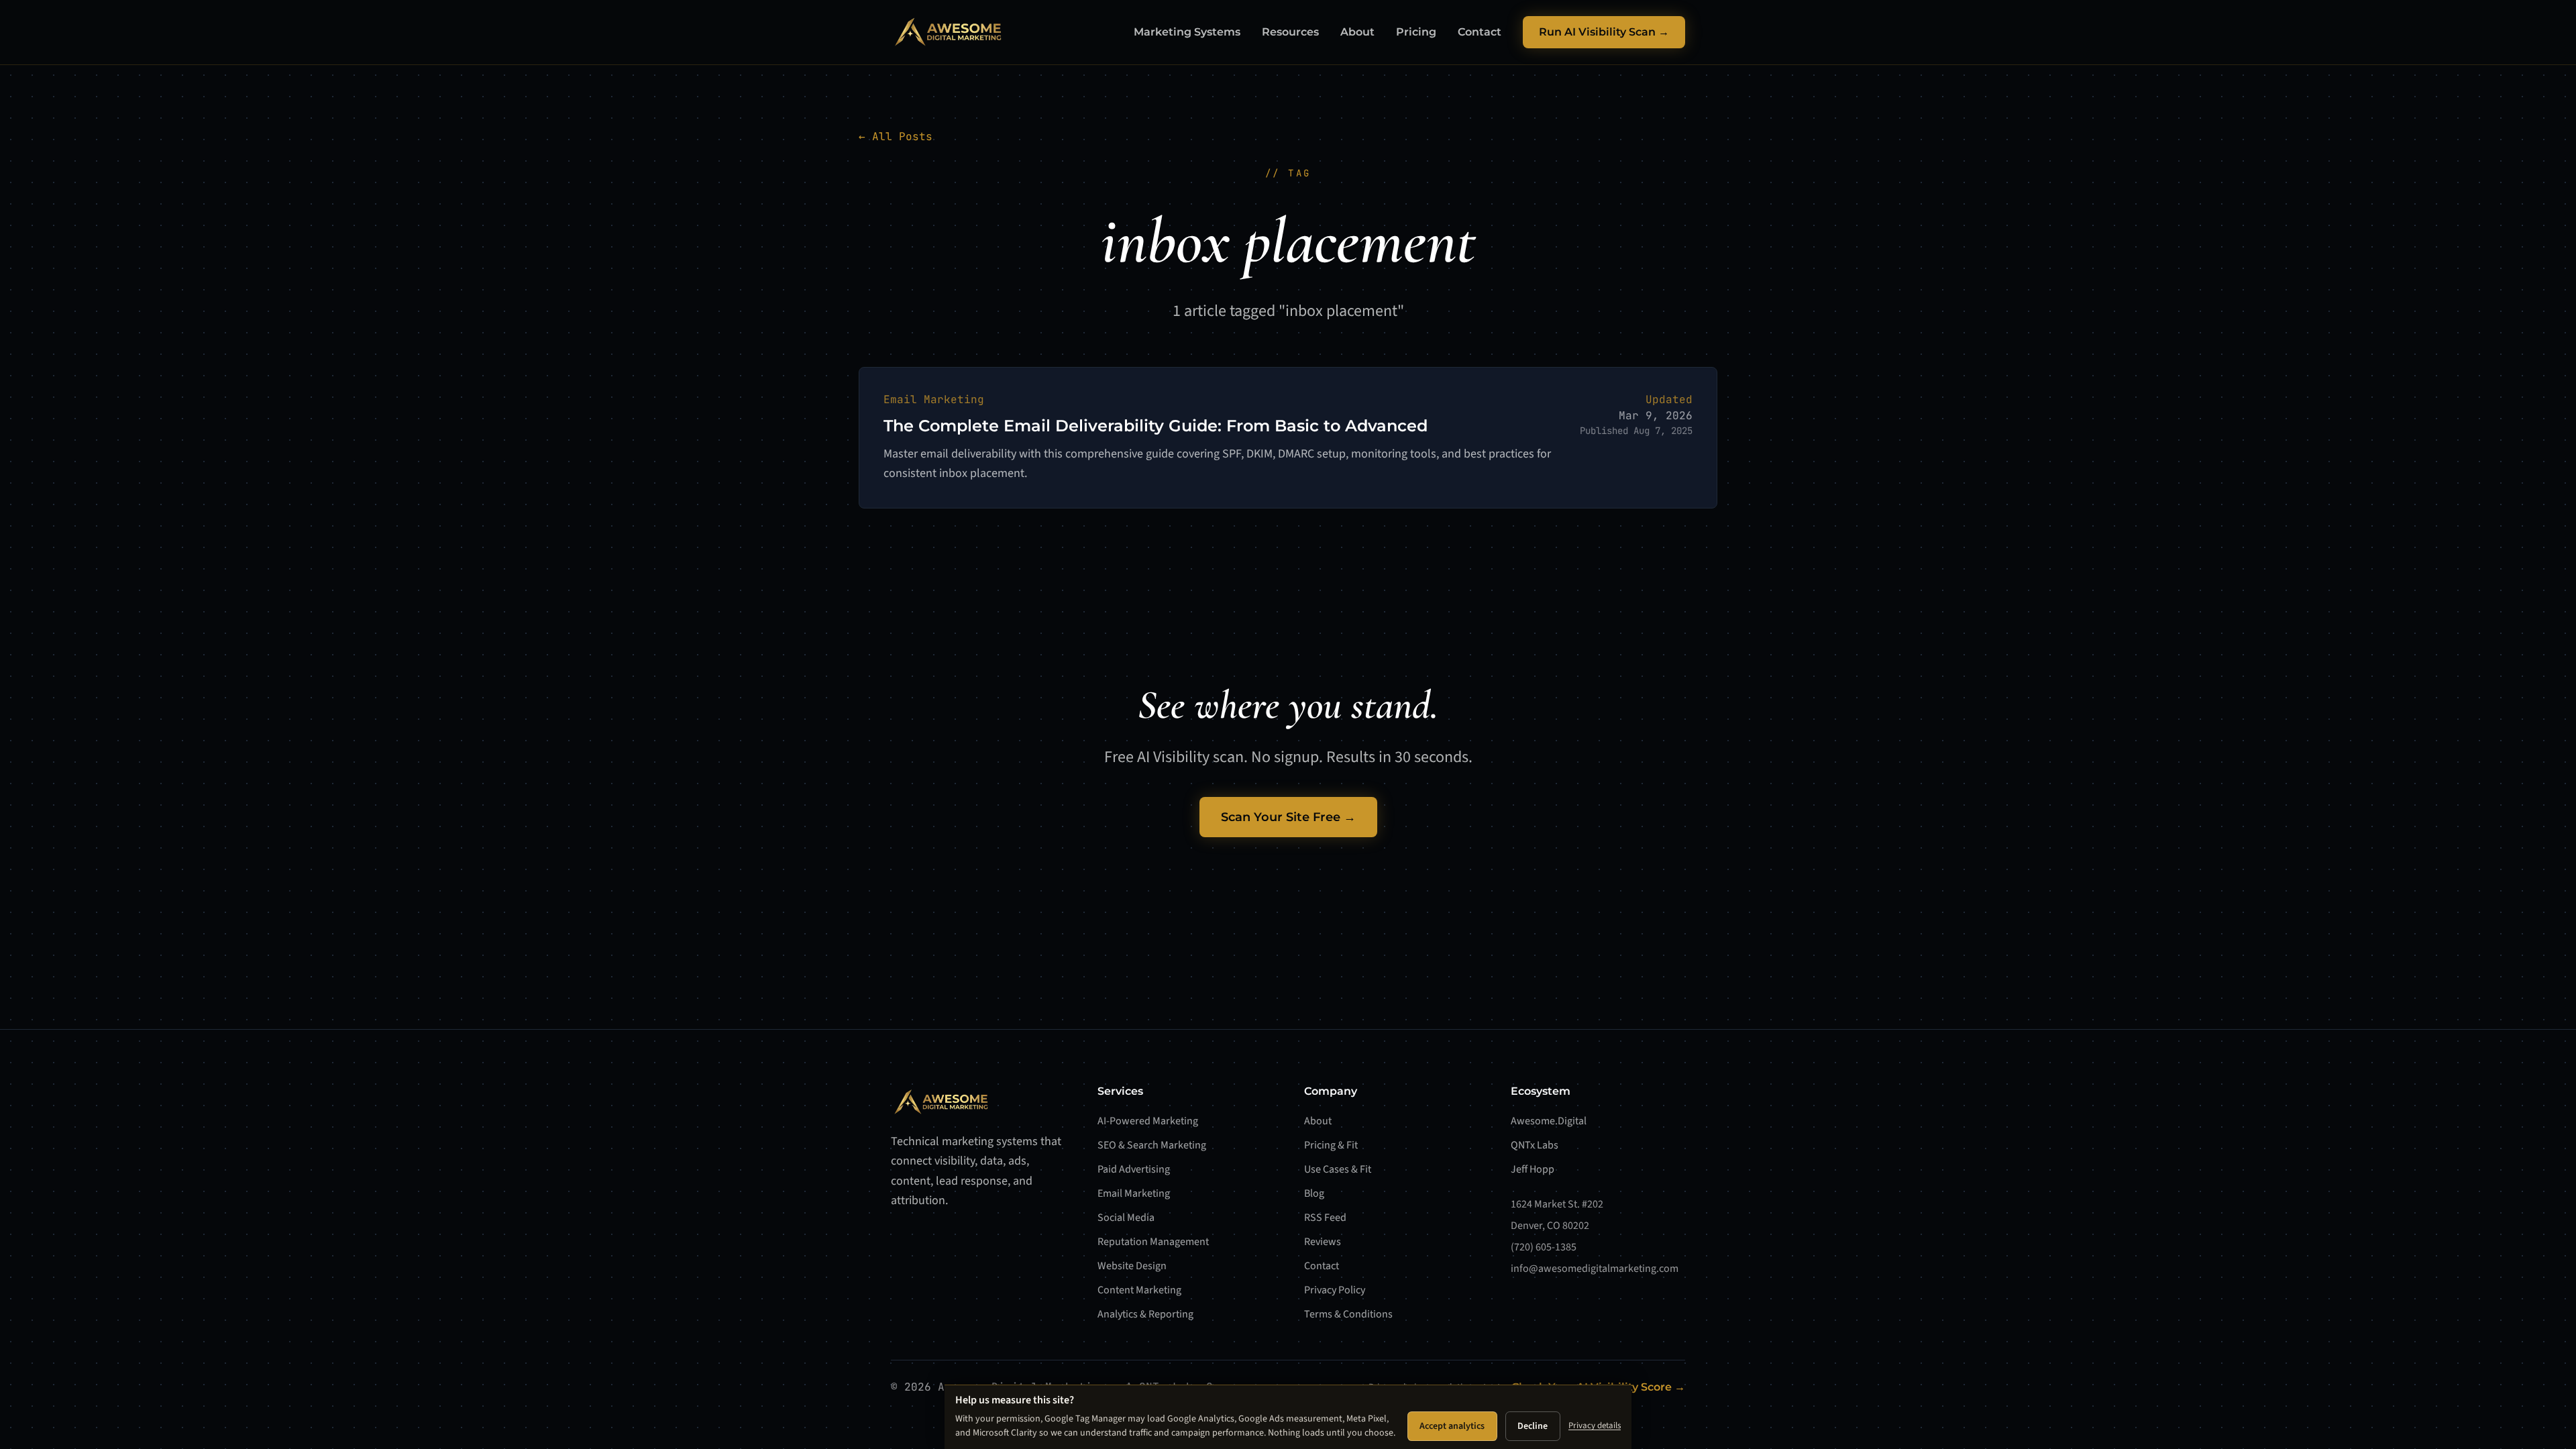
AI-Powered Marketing (1148, 1121)
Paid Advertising (1134, 1169)
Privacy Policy (1335, 1290)
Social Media (1126, 1218)
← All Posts (896, 137)
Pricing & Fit (1331, 1145)
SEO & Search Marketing (1152, 1145)
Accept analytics (1452, 1426)
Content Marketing (1139, 1290)
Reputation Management (1153, 1242)
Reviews (1323, 1242)
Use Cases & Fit (1338, 1169)
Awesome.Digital (1549, 1121)
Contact (1480, 32)
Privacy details (1595, 1426)
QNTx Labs (1535, 1145)
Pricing (1416, 32)
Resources (1290, 32)
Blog (1314, 1193)
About (1357, 32)
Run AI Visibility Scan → (1604, 32)
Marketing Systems (1187, 32)
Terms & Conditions (1348, 1314)
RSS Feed (1325, 1218)
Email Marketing (1134, 1193)
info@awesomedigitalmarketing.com (1595, 1269)
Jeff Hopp (1533, 1169)
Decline (1533, 1426)
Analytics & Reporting (1145, 1314)
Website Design (1132, 1266)
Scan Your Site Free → (1288, 817)
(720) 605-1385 (1544, 1247)
